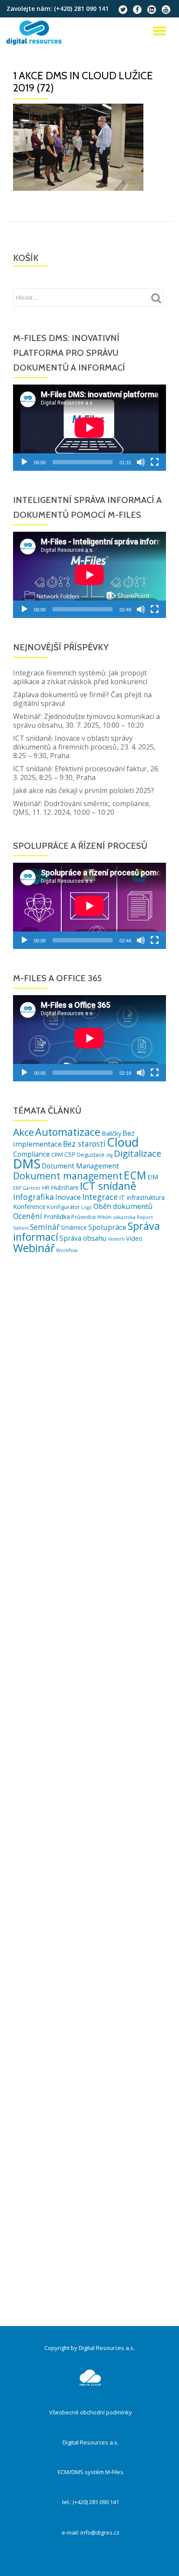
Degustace (91, 1155)
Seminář (45, 1227)
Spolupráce (107, 1227)
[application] (89, 428)
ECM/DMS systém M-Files (91, 2472)
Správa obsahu (83, 1238)
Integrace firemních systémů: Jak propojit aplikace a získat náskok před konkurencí (80, 677)
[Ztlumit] (141, 462)
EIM (153, 1177)
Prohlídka (57, 1217)
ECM (135, 1175)
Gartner (32, 1188)
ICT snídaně (108, 1186)
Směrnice (74, 1227)
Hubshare (65, 1187)
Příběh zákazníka (116, 1217)
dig (109, 1155)
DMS (27, 1164)
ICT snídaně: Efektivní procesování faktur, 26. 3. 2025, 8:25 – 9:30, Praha (86, 773)
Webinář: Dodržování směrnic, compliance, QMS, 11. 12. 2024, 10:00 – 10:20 (82, 808)
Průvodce (84, 1217)
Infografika (33, 1197)
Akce (23, 1132)
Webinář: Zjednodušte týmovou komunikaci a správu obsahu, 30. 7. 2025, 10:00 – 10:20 (86, 721)
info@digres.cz (100, 2532)
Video (134, 1238)
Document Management (80, 1166)
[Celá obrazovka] (155, 462)
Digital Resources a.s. (91, 2442)
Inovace (68, 1197)
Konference (29, 1207)
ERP (17, 1188)
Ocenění (28, 1216)
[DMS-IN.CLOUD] (36, 33)
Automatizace (68, 1132)
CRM (57, 1155)
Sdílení (21, 1228)
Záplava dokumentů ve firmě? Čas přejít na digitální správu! (82, 699)
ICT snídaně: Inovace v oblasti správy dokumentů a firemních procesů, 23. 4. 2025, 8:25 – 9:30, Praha (84, 747)
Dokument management (68, 1176)
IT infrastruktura (142, 1197)
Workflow (67, 1250)
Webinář (34, 1248)
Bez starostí (84, 1144)
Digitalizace (138, 1153)
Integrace (100, 1197)
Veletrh (116, 1239)
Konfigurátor (63, 1207)
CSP (70, 1154)
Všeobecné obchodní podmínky (91, 2412)
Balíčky (111, 1133)
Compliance (31, 1154)
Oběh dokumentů (123, 1206)
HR (46, 1188)
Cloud (123, 1142)
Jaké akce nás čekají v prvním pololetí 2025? (84, 790)
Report (145, 1217)
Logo (87, 1207)
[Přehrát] (24, 462)
